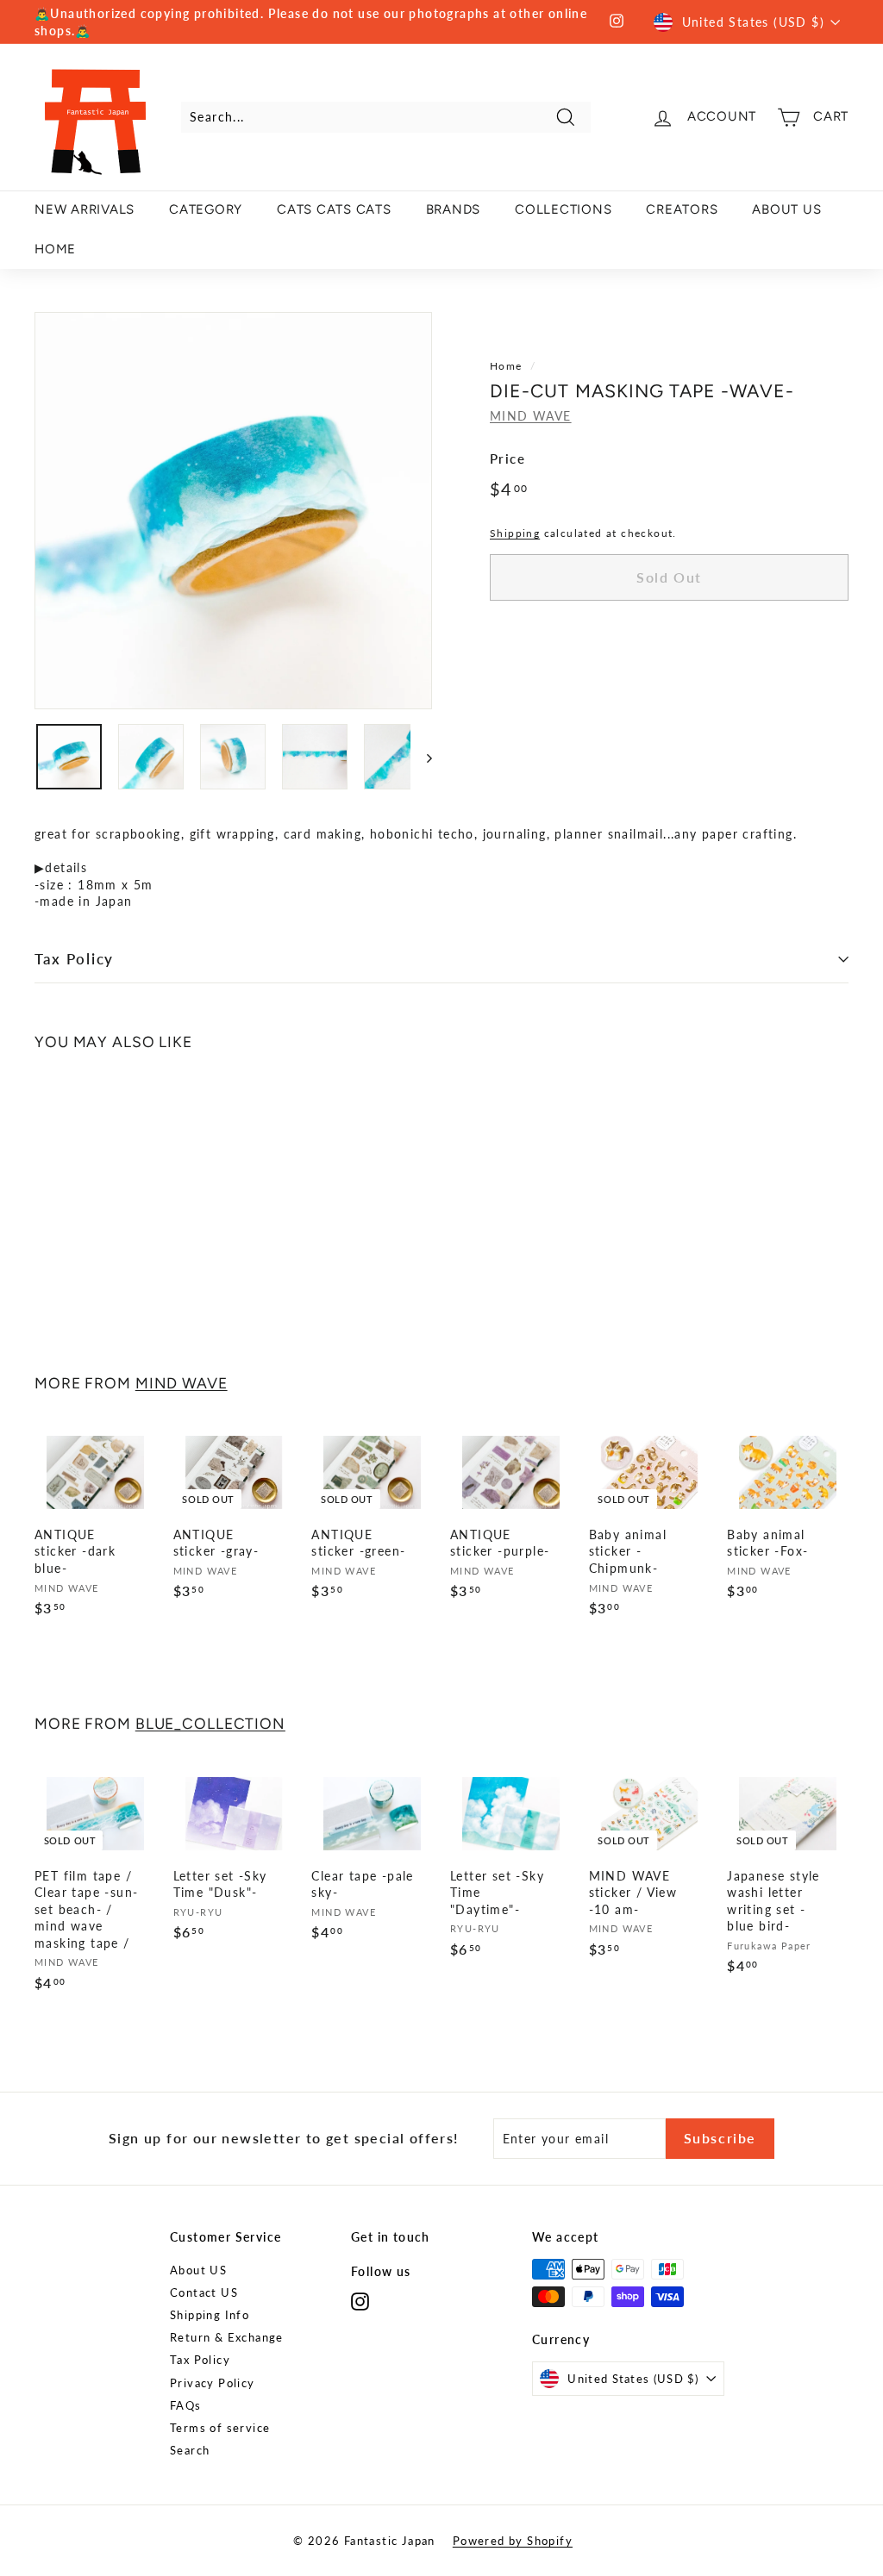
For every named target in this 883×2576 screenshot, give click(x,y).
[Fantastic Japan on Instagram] (360, 2302)
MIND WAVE (531, 416)
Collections (563, 209)
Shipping (515, 533)
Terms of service (220, 2428)
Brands (454, 209)
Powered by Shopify (513, 2541)
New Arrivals (85, 209)
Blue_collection (210, 1723)
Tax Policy (74, 959)
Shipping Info (210, 2315)
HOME (55, 249)
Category (206, 209)
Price (507, 458)
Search (190, 2450)
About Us (786, 209)
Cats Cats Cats (334, 209)
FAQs (186, 2405)
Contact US (204, 2292)
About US (198, 2270)
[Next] (421, 757)
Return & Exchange (227, 2337)
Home (506, 366)
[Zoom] (233, 511)
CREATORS (682, 209)
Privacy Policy (213, 2383)
